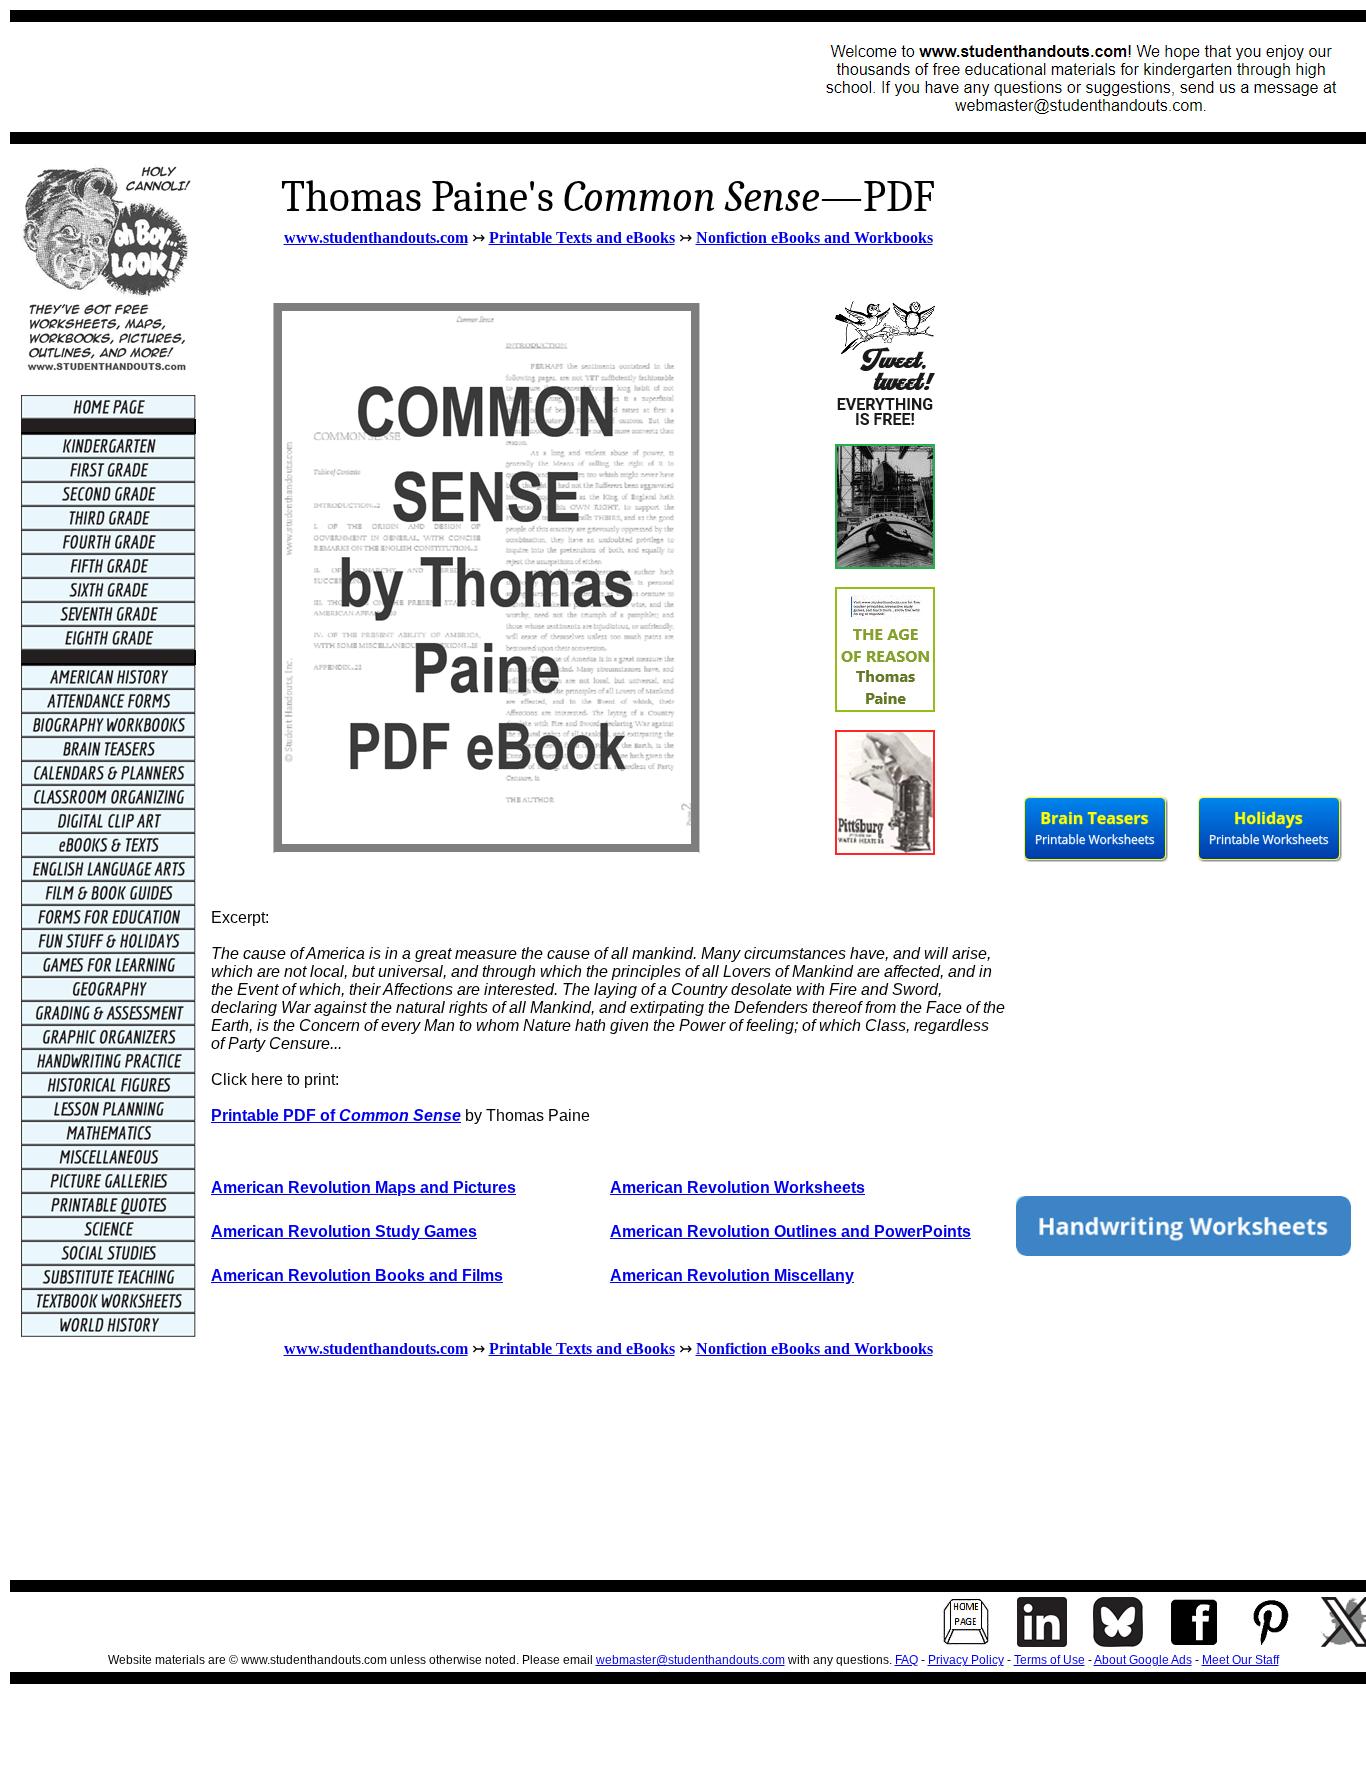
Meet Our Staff (1240, 1660)
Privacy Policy (966, 1660)
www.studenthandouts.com (376, 237)
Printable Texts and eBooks (582, 237)
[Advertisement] (386, 77)
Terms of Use (1049, 1660)
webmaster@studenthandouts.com (690, 1660)
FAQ (906, 1660)
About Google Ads (1143, 1660)
